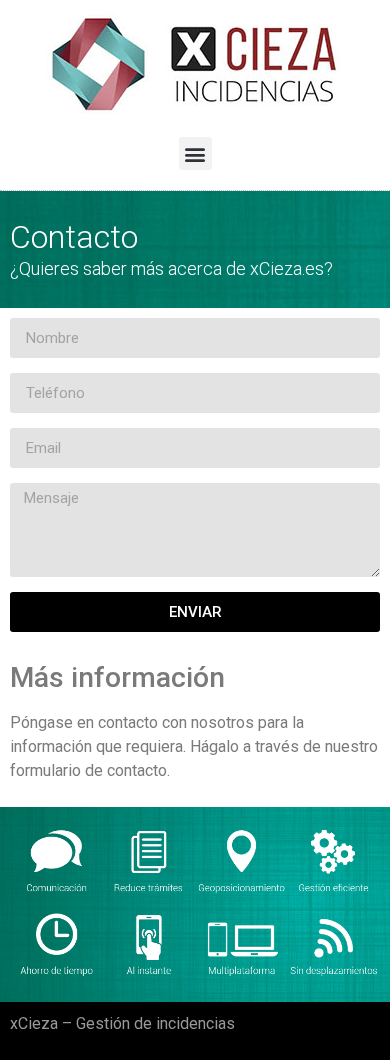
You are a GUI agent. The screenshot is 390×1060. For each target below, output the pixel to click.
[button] (195, 153)
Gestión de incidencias (155, 1023)
